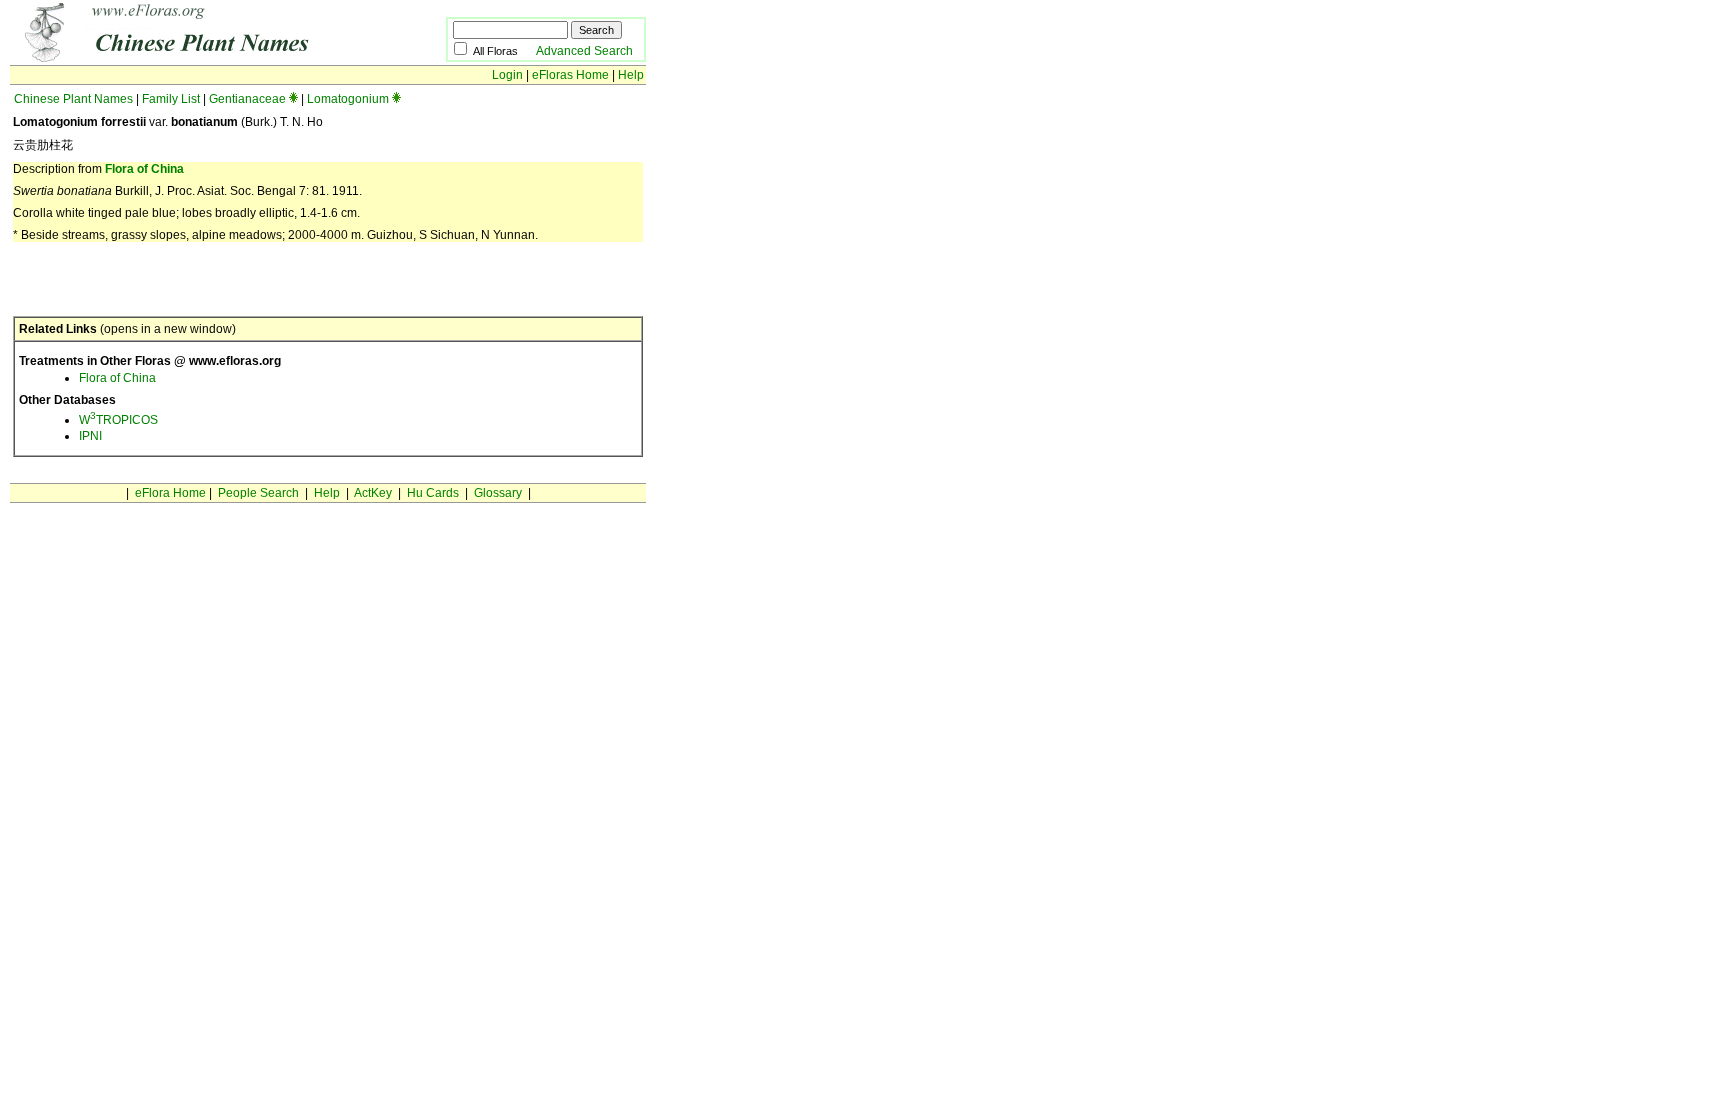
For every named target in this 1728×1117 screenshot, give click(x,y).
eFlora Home (170, 493)
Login (507, 75)
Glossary (498, 493)
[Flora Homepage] (197, 58)
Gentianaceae (247, 99)
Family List (171, 99)
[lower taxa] (293, 99)
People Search (258, 493)
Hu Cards (433, 493)
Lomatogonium (348, 99)
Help (631, 75)
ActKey (373, 493)
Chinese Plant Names (73, 99)
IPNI (90, 436)
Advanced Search (584, 51)
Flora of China (144, 169)
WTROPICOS (118, 420)
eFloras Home (570, 75)
